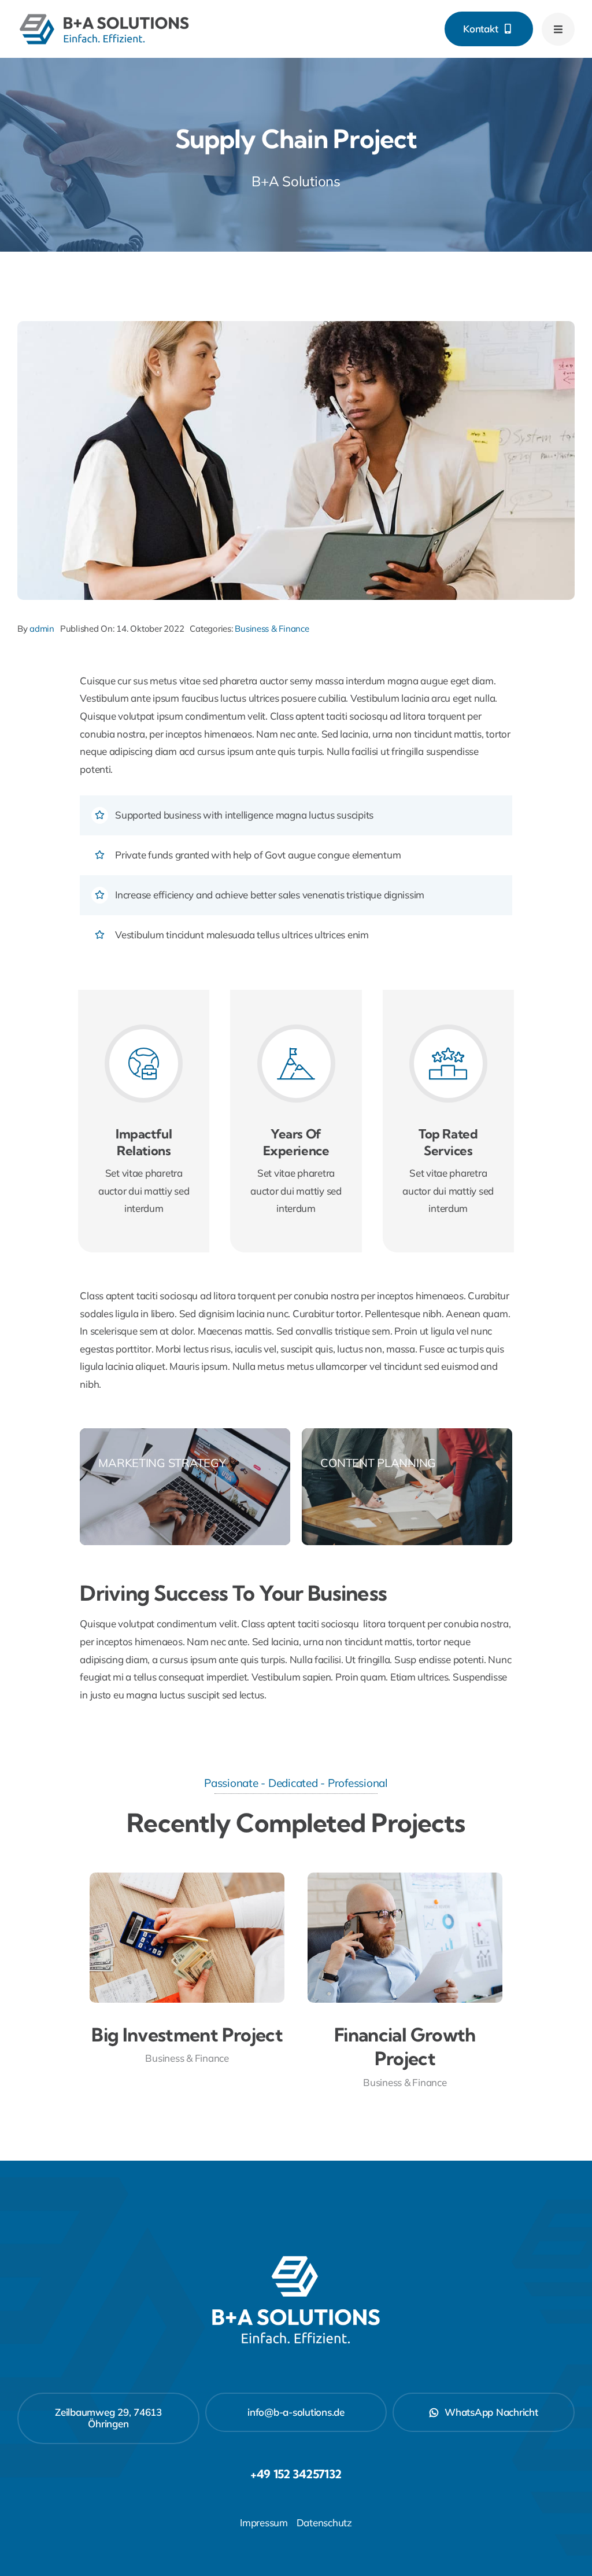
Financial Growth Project (405, 2047)
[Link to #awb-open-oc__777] (558, 29)
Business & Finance (272, 629)
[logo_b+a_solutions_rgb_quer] (104, 16)
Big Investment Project (187, 2035)
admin (42, 629)
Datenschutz (324, 2522)
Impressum (264, 2522)
